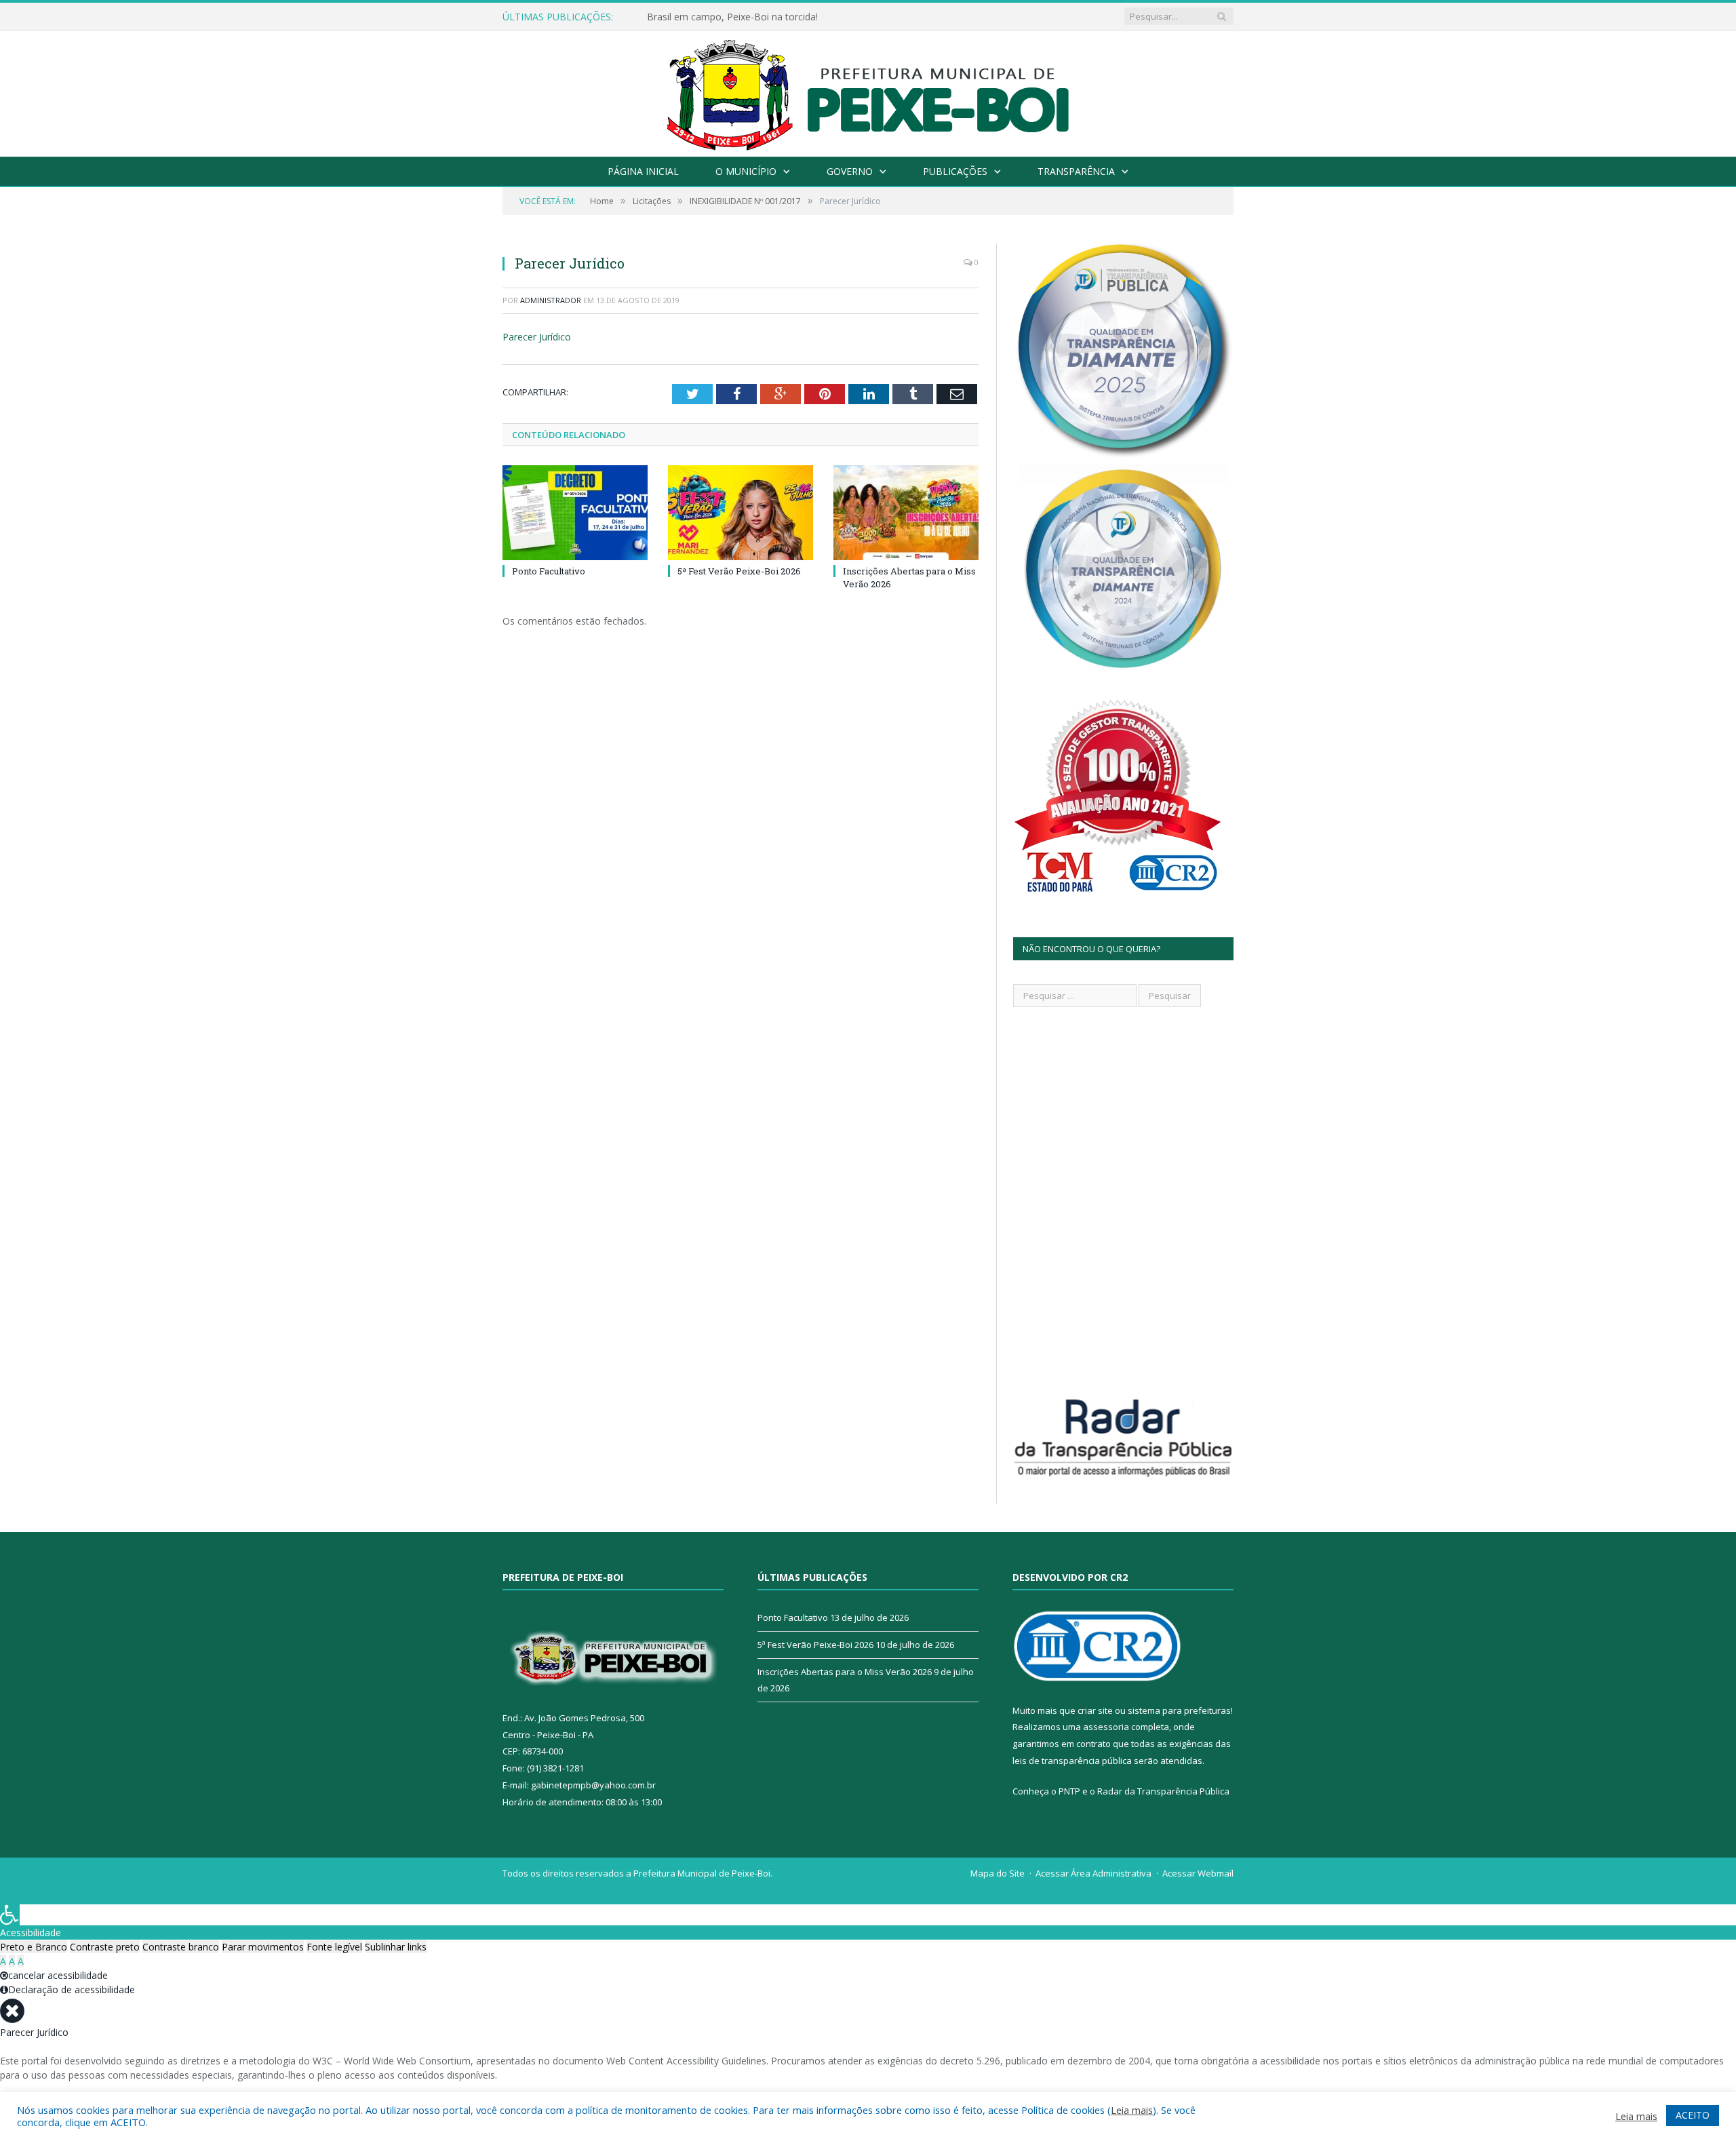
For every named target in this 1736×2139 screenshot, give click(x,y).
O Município (746, 171)
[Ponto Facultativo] (575, 513)
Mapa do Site (998, 1873)
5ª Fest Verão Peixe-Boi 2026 (739, 571)
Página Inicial (643, 171)
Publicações (955, 171)
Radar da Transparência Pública (1163, 1791)
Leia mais (1132, 2110)
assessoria (1106, 1727)
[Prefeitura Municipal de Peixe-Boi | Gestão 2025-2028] (868, 91)
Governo (850, 171)
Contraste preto (105, 1947)
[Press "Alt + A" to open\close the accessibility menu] (10, 1915)
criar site (1095, 1710)
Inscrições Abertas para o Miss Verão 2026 (845, 1672)
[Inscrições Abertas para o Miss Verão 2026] (906, 513)
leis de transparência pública (1072, 1761)
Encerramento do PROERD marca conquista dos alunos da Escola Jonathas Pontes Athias (803, 17)
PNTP (1069, 1791)
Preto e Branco (34, 1947)
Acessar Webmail (1198, 1873)
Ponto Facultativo (549, 571)
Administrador (551, 300)
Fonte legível (334, 1947)
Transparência (1076, 171)
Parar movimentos (263, 1947)
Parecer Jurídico (537, 337)
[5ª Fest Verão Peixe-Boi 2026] (741, 513)
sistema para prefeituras (1179, 1710)
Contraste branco (181, 1947)
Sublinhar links (396, 1947)
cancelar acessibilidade (58, 1975)
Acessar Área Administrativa (1093, 1873)
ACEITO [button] (1693, 2115)
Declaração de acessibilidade (72, 1989)
